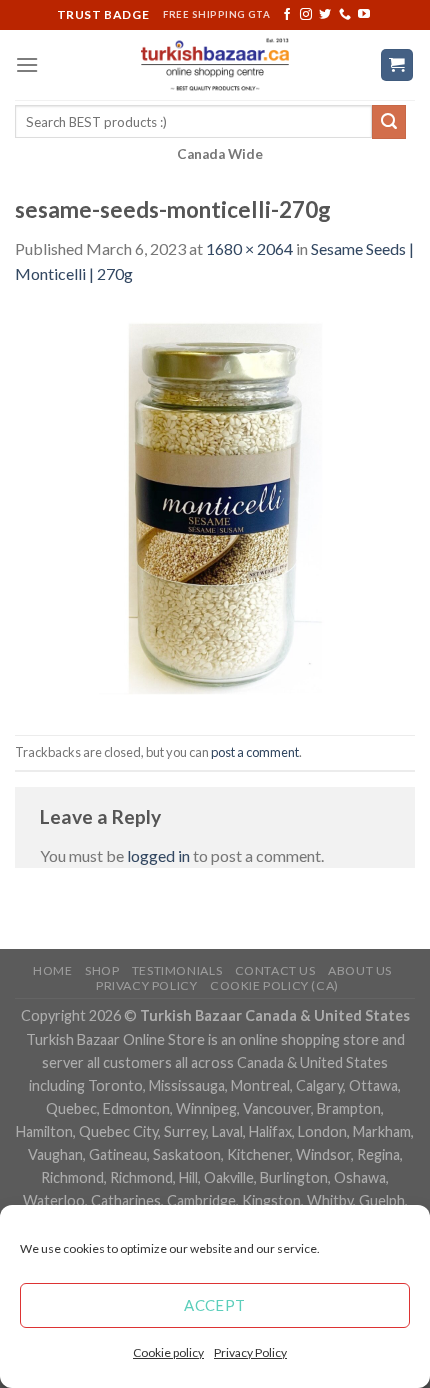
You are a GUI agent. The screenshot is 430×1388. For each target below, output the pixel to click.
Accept (215, 1305)
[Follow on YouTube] (364, 15)
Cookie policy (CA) (274, 985)
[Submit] (389, 122)
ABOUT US (360, 970)
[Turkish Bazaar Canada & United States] (215, 65)
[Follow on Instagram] (306, 15)
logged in (158, 855)
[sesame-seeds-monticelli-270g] (215, 508)
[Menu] (27, 64)
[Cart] (397, 65)
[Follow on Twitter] (325, 15)
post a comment (255, 752)
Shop (102, 970)
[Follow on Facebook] (287, 15)
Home (52, 970)
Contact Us (275, 970)
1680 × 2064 (249, 248)
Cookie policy (168, 1352)
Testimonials (177, 970)
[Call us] (345, 15)
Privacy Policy (250, 1352)
